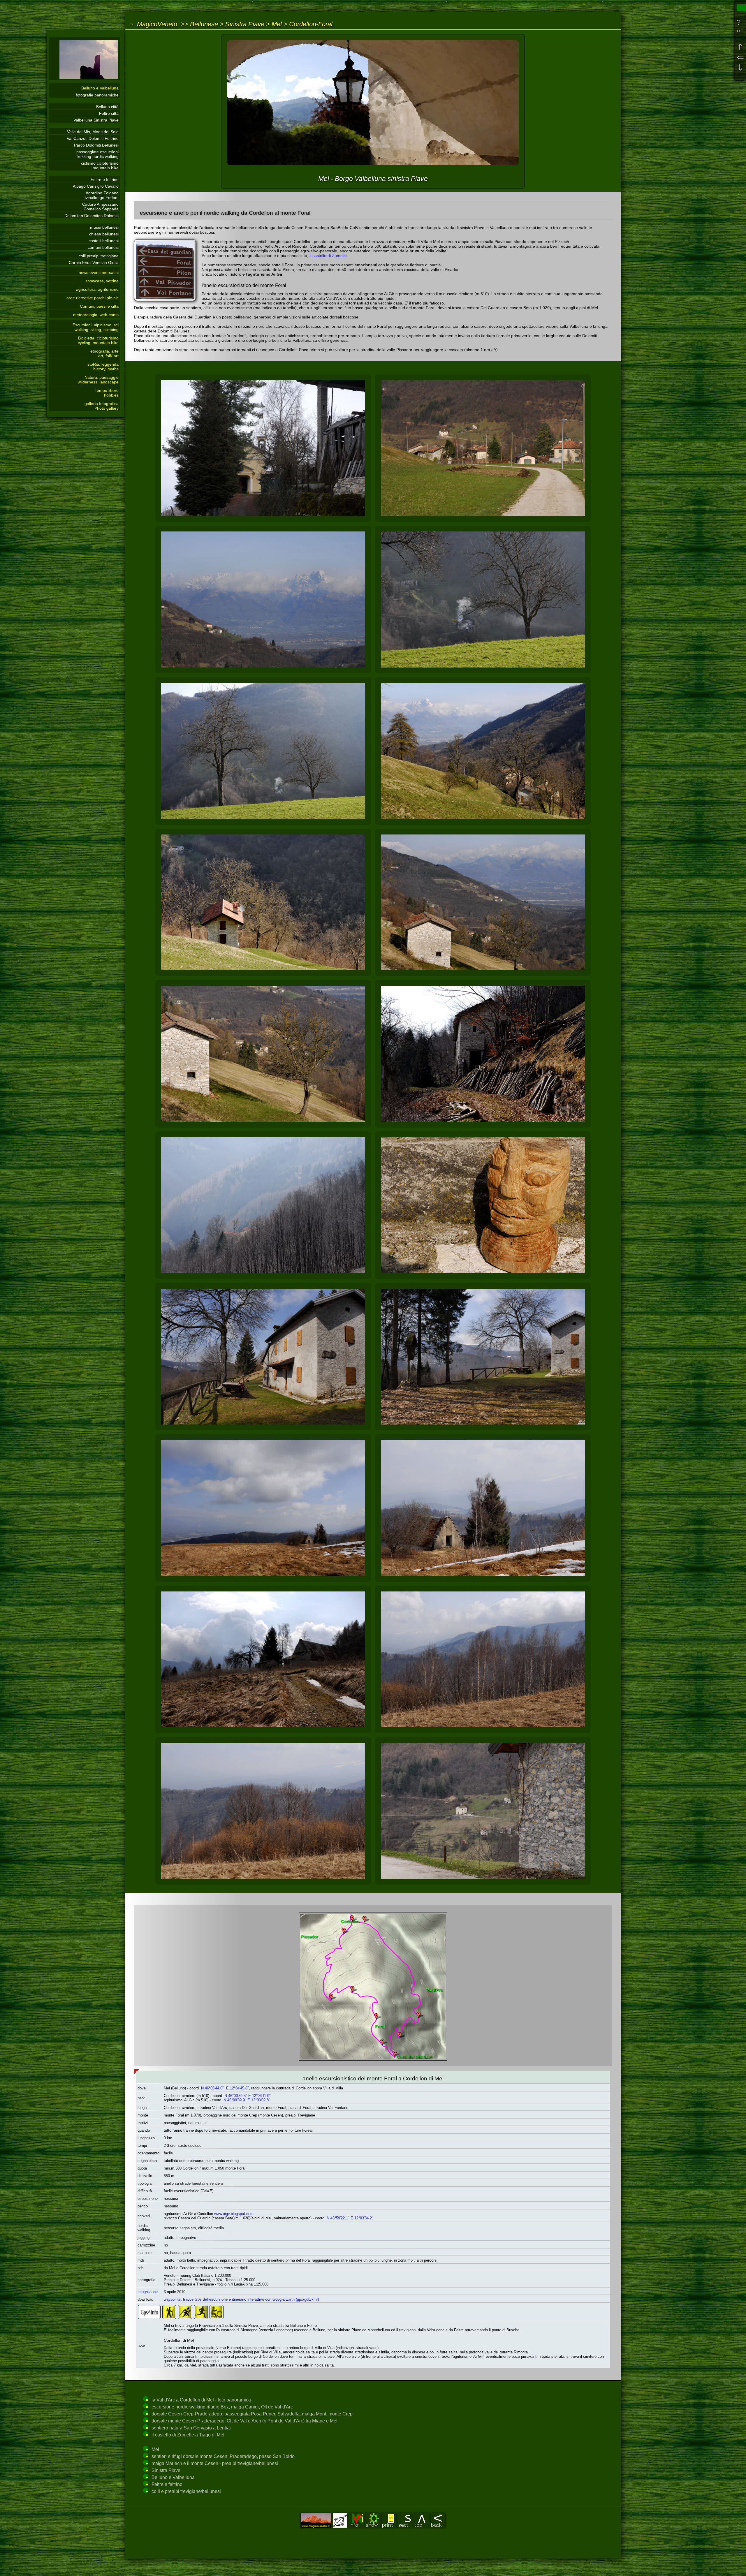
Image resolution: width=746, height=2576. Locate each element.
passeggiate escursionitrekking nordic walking (97, 154)
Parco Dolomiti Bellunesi (96, 145)
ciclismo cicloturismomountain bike (100, 165)
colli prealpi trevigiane (99, 256)
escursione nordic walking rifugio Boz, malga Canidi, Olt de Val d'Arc (222, 2407)
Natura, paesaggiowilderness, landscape (98, 380)
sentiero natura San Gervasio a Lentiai (191, 2428)
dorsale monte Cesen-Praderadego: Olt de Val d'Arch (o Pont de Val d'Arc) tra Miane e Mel (244, 2421)
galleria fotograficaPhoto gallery (102, 406)
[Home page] (85, 79)
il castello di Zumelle (328, 256)
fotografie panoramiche (97, 95)
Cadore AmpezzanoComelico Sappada (100, 207)
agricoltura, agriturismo (97, 289)
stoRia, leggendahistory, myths (103, 367)
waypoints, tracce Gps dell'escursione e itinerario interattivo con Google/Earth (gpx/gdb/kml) (241, 2299)
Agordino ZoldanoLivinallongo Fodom (101, 195)
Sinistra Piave (245, 24)
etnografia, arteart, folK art (104, 353)
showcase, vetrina (102, 281)
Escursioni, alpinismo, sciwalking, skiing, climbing (96, 327)
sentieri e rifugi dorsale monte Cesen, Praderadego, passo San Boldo (223, 2456)
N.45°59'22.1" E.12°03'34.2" (350, 2218)
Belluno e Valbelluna (100, 88)
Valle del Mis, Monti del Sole (93, 132)
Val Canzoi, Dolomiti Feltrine (93, 138)
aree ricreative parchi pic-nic (93, 298)
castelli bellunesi (104, 241)
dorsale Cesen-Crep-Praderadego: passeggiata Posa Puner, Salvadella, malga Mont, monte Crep (252, 2414)
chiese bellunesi (104, 234)
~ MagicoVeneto (153, 24)
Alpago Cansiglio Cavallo (96, 186)
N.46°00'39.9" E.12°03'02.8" (247, 2100)
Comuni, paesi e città (99, 306)
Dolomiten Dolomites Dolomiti (92, 216)
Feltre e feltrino (105, 179)
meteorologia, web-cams (96, 315)
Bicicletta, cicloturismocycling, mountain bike (98, 340)
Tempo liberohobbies (107, 393)
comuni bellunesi (103, 247)
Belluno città (107, 107)
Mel (277, 24)
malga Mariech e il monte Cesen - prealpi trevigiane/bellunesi (215, 2463)
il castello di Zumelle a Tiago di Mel (188, 2435)
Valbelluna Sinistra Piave (96, 120)
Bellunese (204, 24)
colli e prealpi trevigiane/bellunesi (186, 2491)
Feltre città (109, 113)
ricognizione (148, 2292)
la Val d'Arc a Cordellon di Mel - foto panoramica (201, 2400)
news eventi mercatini (99, 272)
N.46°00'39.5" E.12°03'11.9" (248, 2096)
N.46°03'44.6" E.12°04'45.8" (225, 2088)
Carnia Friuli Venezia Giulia (94, 263)
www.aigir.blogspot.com (234, 2214)
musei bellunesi (104, 227)
